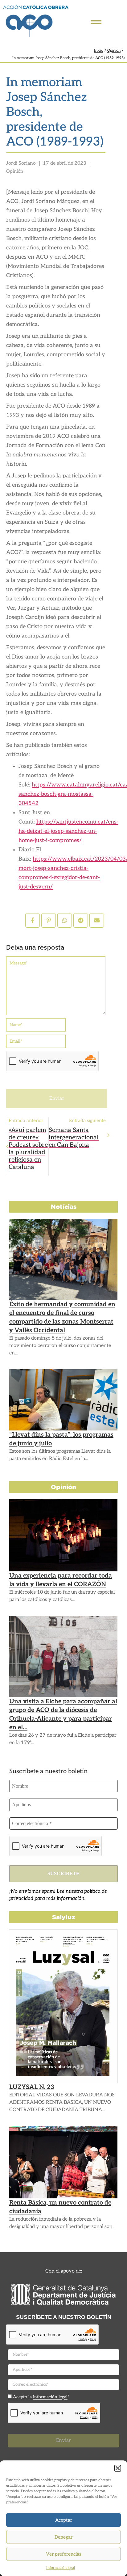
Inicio (99, 51)
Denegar (63, 2537)
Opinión (114, 51)
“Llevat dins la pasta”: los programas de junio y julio (61, 1439)
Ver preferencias (63, 2554)
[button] (118, 2468)
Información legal (61, 2568)
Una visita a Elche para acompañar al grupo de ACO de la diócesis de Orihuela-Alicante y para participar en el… (63, 1714)
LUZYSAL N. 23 (32, 2087)
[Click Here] (96, 22)
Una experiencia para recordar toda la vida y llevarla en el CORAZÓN (61, 1580)
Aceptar (64, 2520)
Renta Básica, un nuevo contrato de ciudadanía (60, 2207)
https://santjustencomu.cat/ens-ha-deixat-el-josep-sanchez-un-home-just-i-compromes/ (68, 831)
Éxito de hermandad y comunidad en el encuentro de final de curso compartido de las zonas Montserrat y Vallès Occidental (62, 1317)
